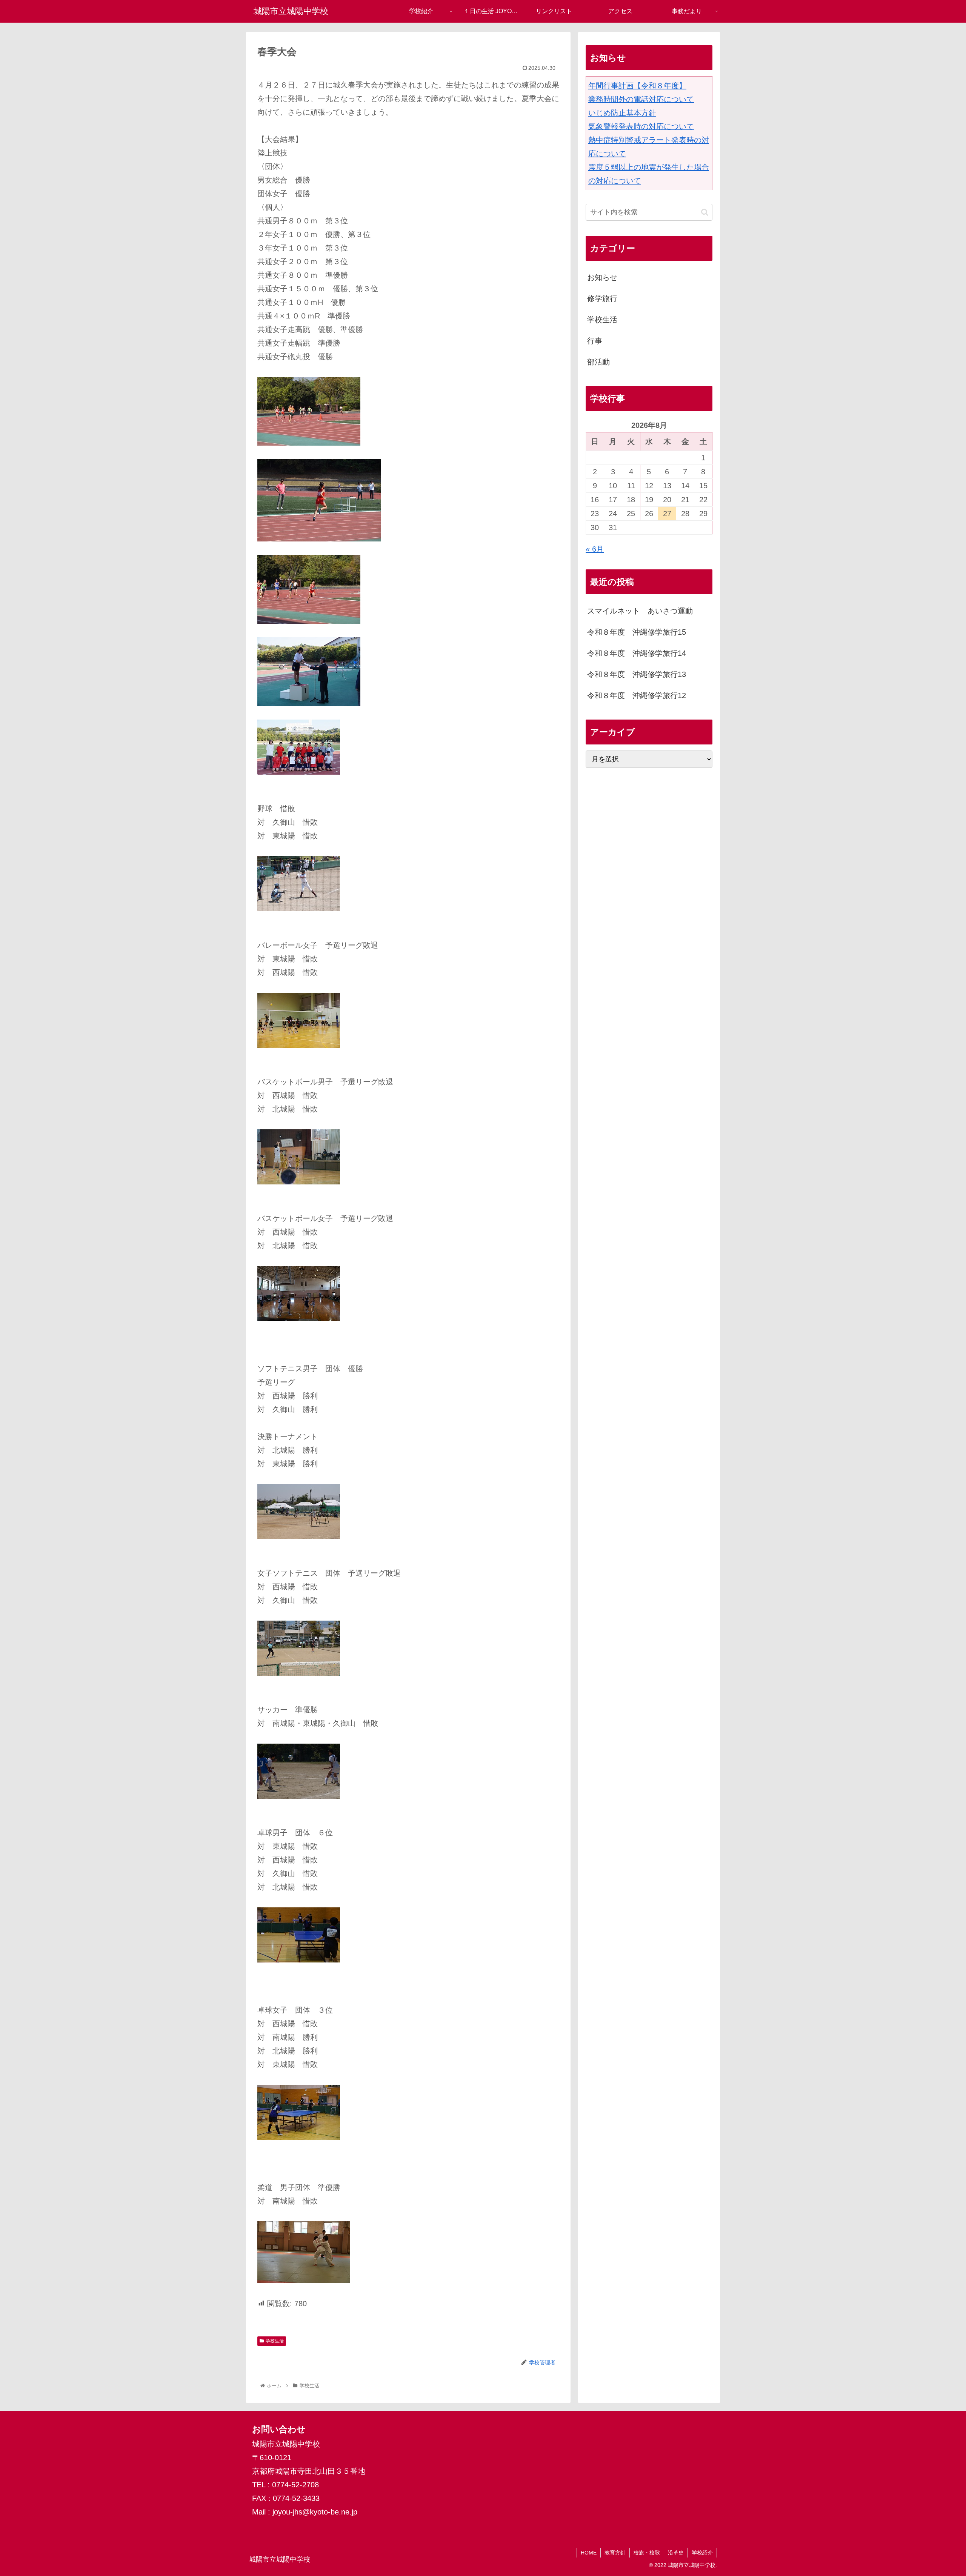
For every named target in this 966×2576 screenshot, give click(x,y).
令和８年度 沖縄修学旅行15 (637, 632)
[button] (705, 212)
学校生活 (275, 2341)
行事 (595, 341)
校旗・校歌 (647, 2553)
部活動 (598, 362)
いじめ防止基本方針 (622, 113)
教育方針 (615, 2553)
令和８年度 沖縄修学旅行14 (637, 654)
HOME (589, 2553)
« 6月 (595, 549)
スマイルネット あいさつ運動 (640, 611)
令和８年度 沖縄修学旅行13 (637, 675)
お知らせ (602, 277)
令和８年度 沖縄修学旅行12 (637, 696)
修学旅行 (602, 298)
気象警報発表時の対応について (641, 126)
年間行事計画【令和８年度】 (637, 86)
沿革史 (676, 2553)
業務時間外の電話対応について (641, 99)
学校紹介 (702, 2553)
